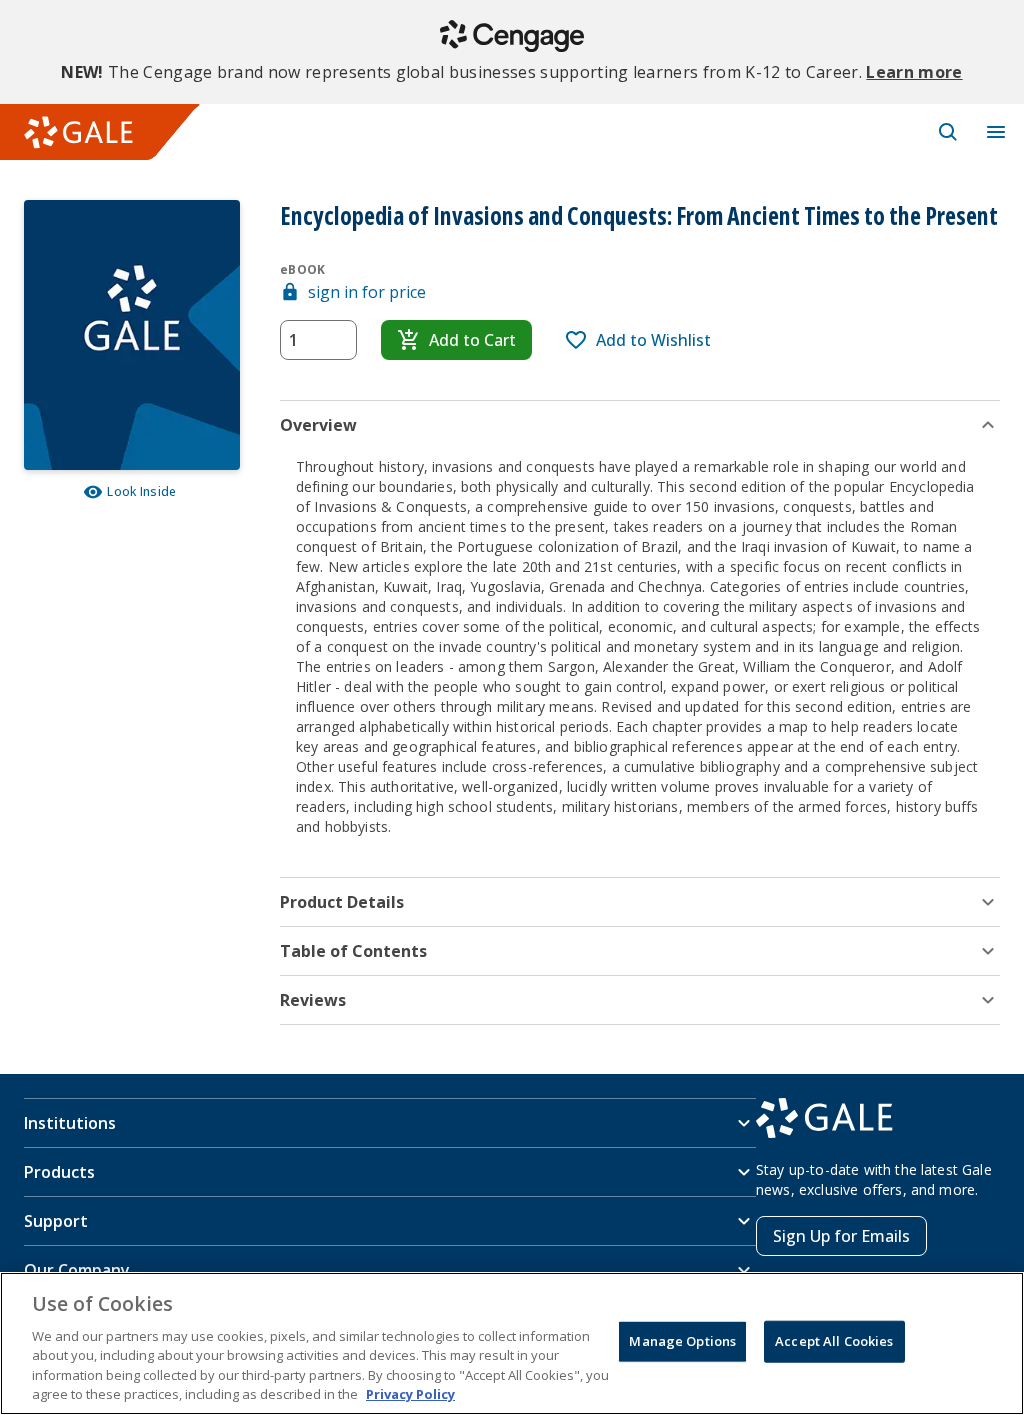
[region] (512, 1343)
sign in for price (367, 292)
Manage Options (682, 1341)
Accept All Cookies (834, 1341)
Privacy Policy (410, 1394)
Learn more (914, 72)
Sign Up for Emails (841, 1236)
